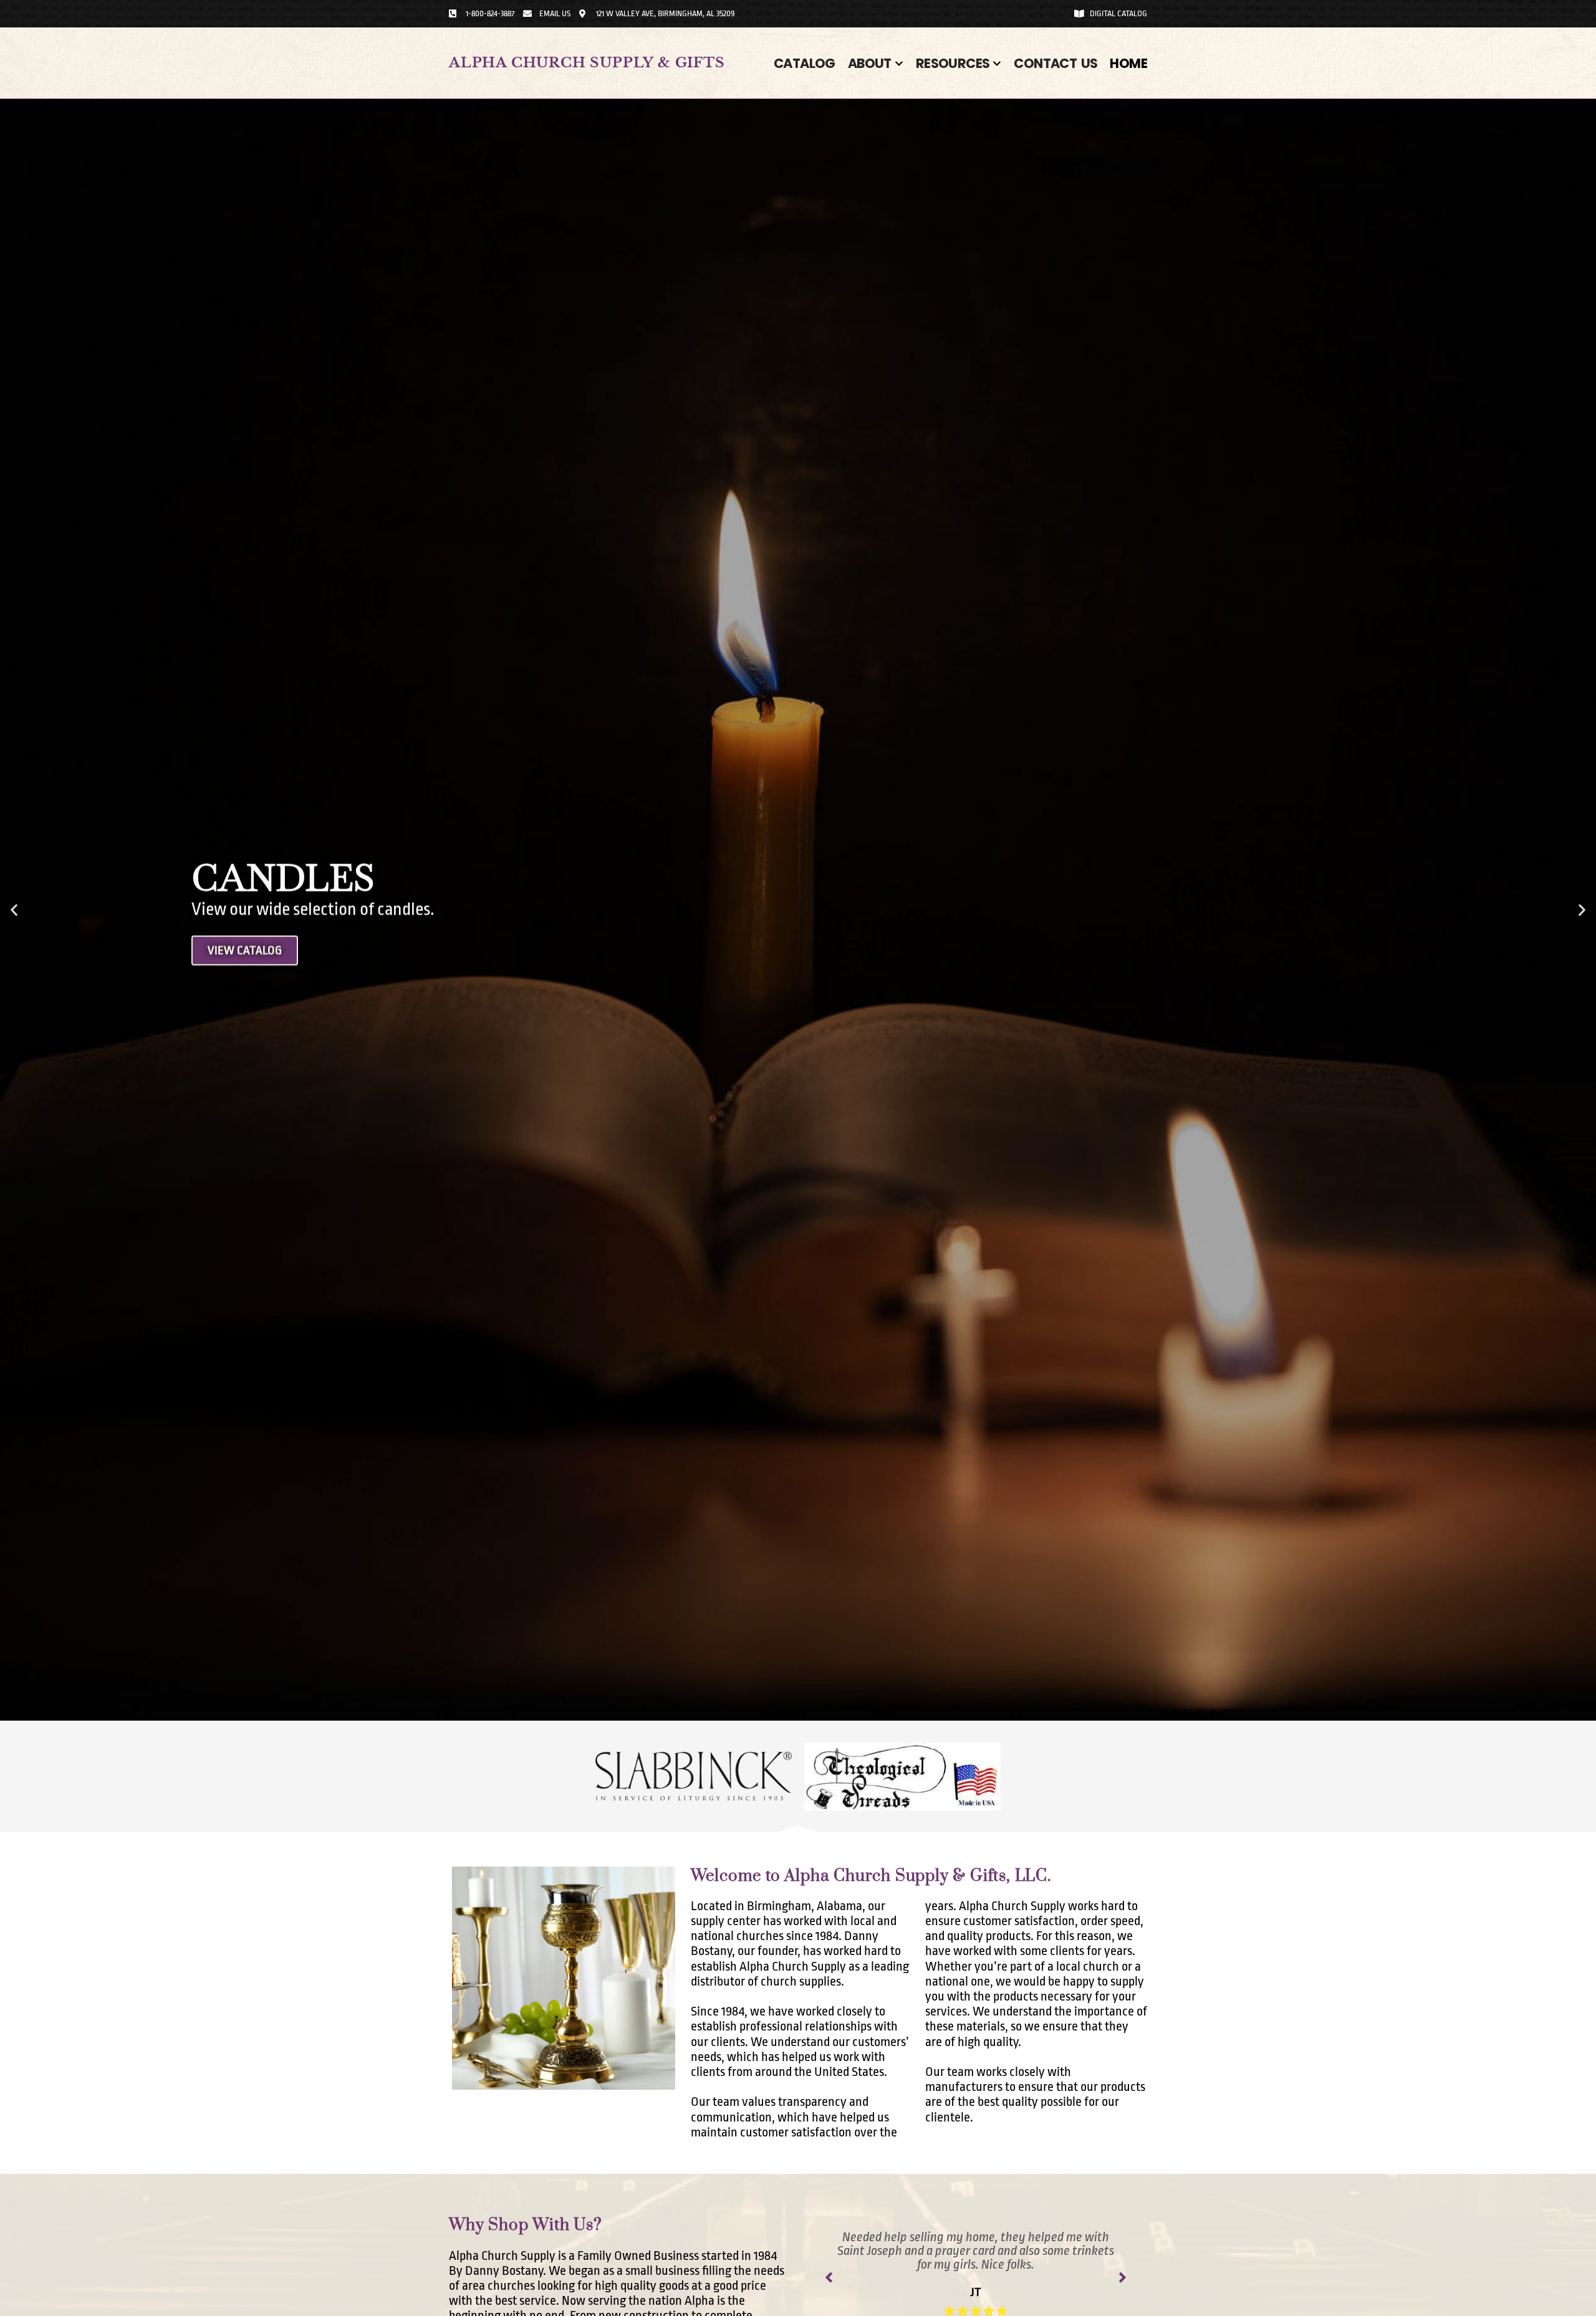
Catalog (805, 63)
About (870, 63)
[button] (14, 910)
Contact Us (1055, 63)
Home (1128, 63)
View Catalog (245, 1080)
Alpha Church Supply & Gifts (587, 63)
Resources (953, 63)
